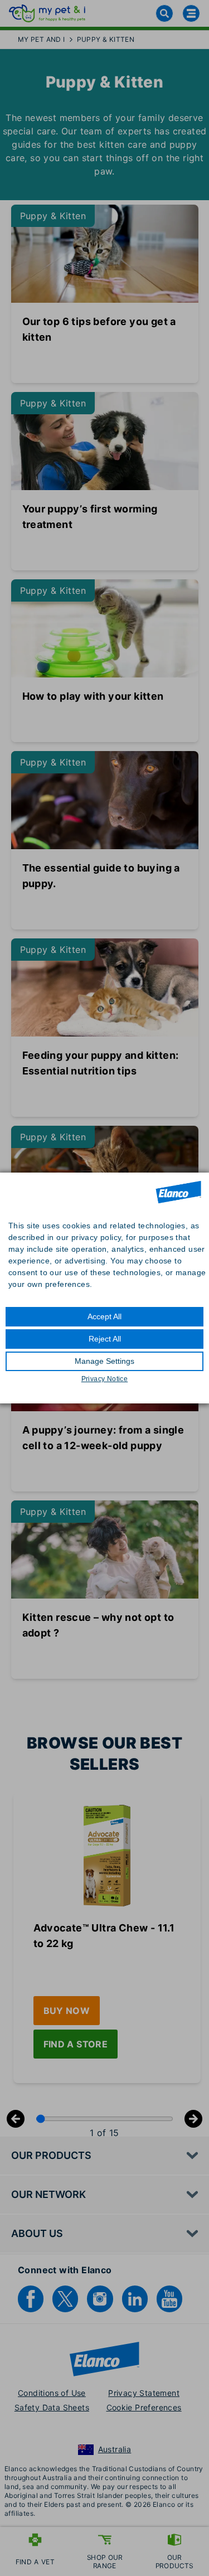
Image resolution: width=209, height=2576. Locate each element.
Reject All (105, 1339)
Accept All (104, 1316)
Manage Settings (104, 1361)
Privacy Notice (105, 1379)
